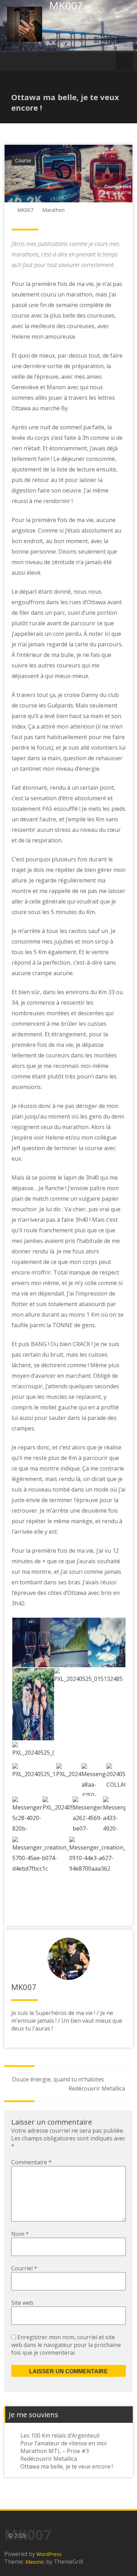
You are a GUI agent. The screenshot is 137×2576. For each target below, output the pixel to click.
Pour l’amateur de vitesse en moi (63, 2443)
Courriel (24, 2268)
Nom (20, 2234)
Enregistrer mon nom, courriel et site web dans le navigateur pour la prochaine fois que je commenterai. (66, 2345)
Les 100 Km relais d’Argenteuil (60, 2435)
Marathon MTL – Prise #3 (55, 2451)
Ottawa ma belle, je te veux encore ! (67, 2466)
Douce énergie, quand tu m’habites (58, 2079)
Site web (22, 2303)
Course (23, 160)
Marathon (53, 210)
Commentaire (31, 2162)
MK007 (25, 210)
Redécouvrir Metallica (97, 2088)
